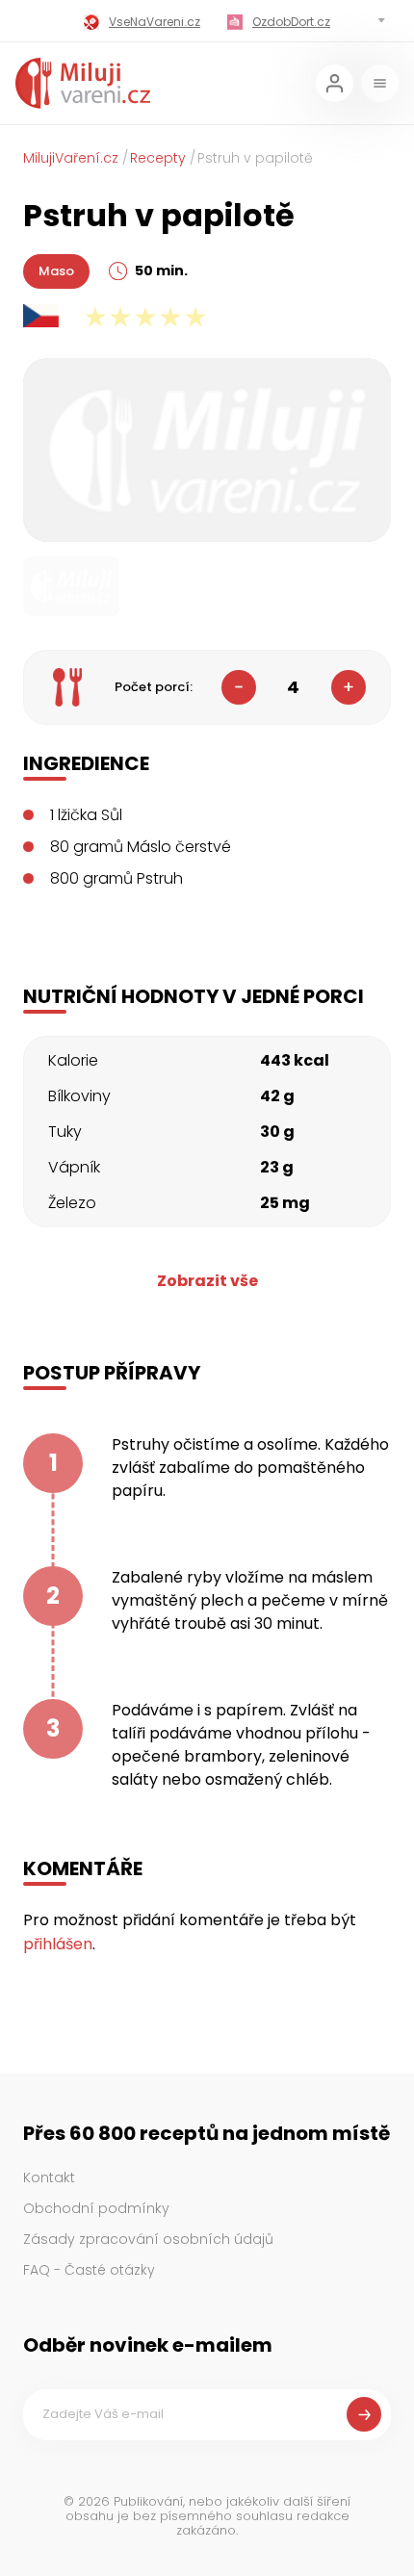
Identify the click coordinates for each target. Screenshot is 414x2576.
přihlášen (58, 1944)
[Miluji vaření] (83, 83)
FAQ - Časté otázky (89, 2270)
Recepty (158, 158)
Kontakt (49, 2177)
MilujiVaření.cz (71, 158)
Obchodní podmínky (96, 2208)
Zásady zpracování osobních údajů (148, 2239)
